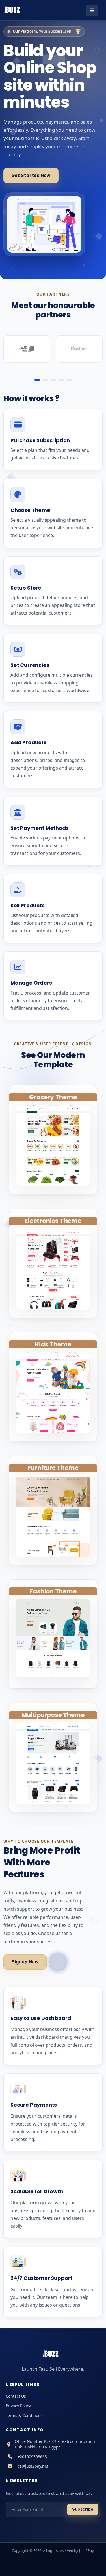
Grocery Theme (53, 1097)
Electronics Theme (53, 1221)
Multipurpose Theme (53, 1715)
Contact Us (16, 2396)
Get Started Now (31, 175)
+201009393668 (32, 2457)
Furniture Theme (53, 1468)
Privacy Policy (18, 2406)
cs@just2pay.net (33, 2466)
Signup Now (25, 1962)
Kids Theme (53, 1344)
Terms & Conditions (24, 2415)
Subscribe (83, 2509)
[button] (37, 380)
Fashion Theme (53, 1591)
